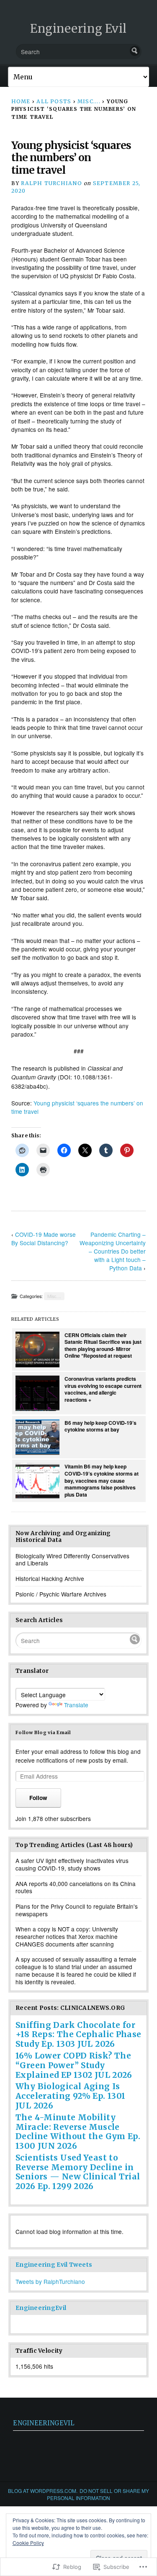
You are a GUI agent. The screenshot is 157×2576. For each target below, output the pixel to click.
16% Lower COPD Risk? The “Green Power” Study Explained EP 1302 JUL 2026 (74, 2065)
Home (21, 101)
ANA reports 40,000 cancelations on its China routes (76, 1887)
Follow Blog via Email (43, 1732)
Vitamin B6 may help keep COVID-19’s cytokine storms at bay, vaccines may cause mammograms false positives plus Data (102, 1480)
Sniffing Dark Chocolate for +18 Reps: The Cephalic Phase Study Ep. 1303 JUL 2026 (78, 2035)
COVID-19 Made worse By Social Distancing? (44, 1238)
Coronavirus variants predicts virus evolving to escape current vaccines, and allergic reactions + (103, 1389)
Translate (76, 1705)
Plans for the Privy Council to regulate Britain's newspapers (77, 1910)
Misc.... (89, 101)
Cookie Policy (28, 2543)
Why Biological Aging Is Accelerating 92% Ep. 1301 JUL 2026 (71, 2096)
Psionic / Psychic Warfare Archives (61, 1594)
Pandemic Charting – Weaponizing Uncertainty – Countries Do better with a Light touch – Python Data (113, 1251)
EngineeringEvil (41, 2308)
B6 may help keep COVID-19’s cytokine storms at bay (100, 1426)
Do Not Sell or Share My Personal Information (98, 2494)
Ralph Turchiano (51, 183)
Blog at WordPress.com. (43, 2491)
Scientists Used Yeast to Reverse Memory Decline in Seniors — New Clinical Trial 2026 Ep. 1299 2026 (78, 2172)
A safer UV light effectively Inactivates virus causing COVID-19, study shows (72, 1864)
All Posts (54, 101)
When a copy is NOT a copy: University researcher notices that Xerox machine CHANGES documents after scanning (67, 1936)
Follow (38, 1798)
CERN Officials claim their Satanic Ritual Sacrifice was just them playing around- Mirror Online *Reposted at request (103, 1345)
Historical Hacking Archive (50, 1578)
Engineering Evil (78, 29)
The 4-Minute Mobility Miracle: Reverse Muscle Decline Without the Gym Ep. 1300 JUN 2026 (78, 2132)
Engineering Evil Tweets (54, 2265)
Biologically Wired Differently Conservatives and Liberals (72, 1560)
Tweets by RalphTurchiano (50, 2281)
